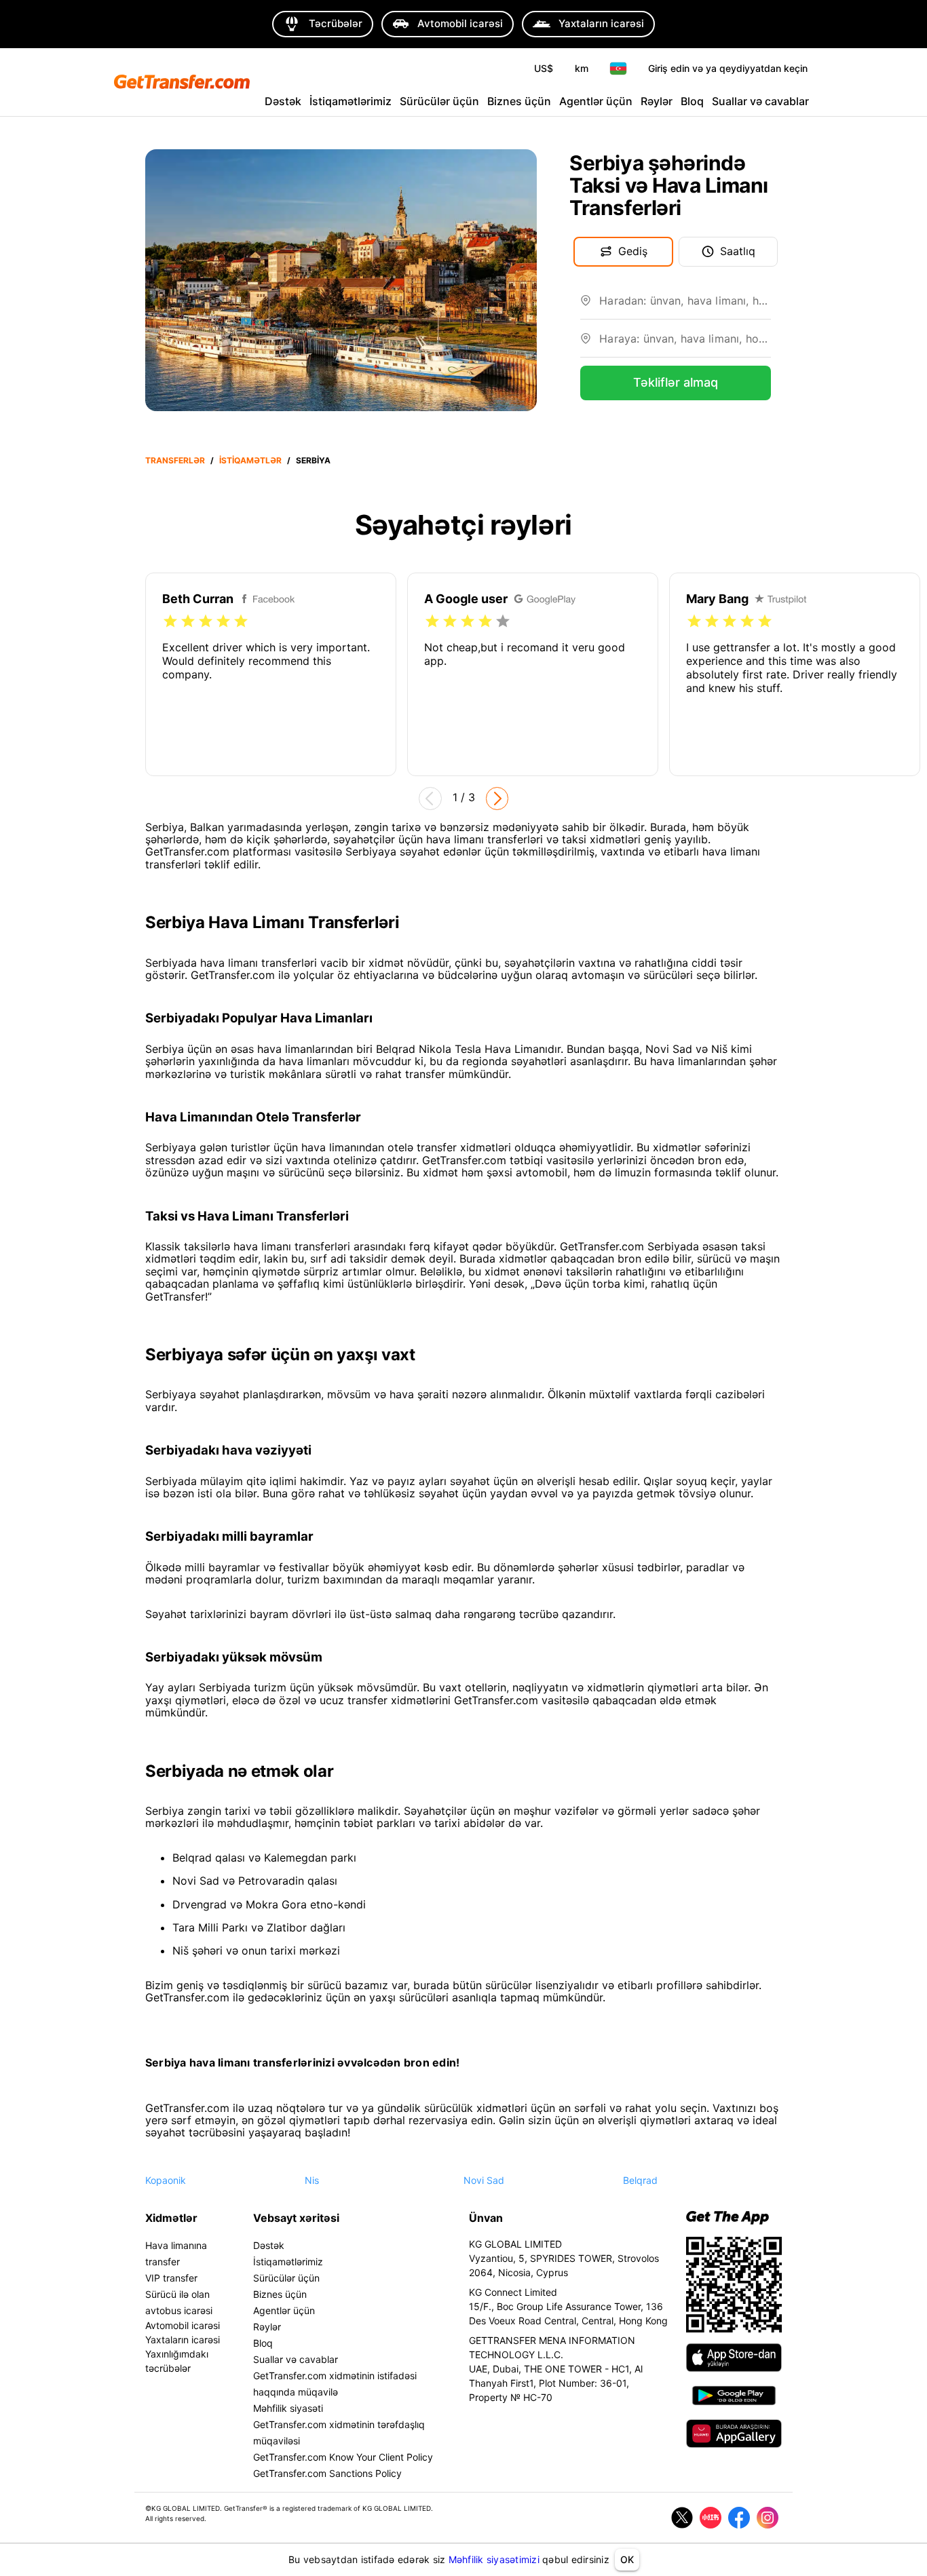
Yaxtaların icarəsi (183, 2340)
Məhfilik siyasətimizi (494, 2559)
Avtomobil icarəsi (183, 2325)
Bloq (692, 101)
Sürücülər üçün (439, 101)
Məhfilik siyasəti (288, 2408)
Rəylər (657, 101)
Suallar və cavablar (760, 101)
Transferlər (175, 460)
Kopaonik (166, 2180)
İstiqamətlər (250, 460)
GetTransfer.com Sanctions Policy (327, 2473)
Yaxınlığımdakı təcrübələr (177, 2361)
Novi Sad (484, 2180)
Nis (312, 2180)
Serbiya (313, 460)
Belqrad (640, 2180)
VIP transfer (171, 2278)
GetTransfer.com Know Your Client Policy (343, 2457)
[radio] (170, 621)
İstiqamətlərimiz (351, 101)
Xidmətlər (171, 2218)
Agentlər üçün (596, 101)
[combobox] (685, 306)
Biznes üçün (519, 101)
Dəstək (283, 101)
